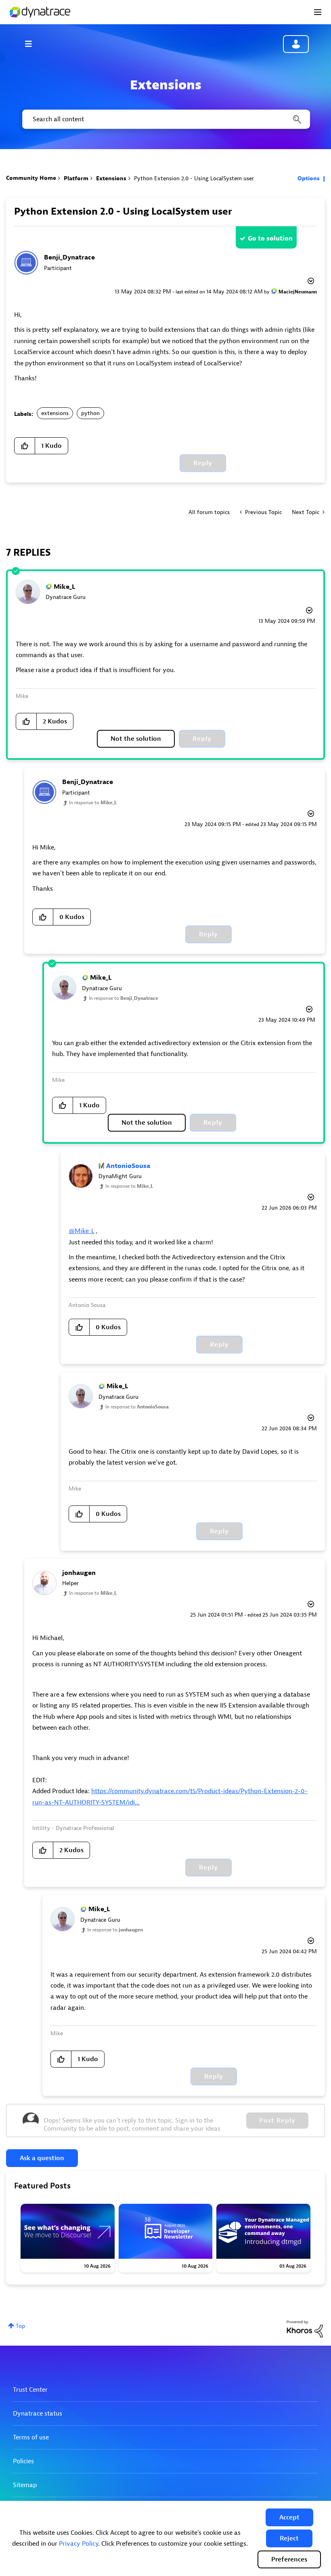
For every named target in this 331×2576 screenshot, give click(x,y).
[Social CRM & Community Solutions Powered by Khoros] (305, 2328)
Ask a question (42, 2158)
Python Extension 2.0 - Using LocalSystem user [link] (194, 178)
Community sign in (296, 44)
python (90, 413)
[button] (289, 2517)
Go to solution (270, 238)
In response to (93, 803)
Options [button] (309, 178)
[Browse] (32, 44)
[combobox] (165, 119)
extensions (55, 413)
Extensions (111, 178)
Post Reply (277, 2121)
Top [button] (20, 2326)
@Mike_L (82, 1231)
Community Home (31, 178)
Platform (76, 178)
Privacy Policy (79, 2544)
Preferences (289, 2559)
